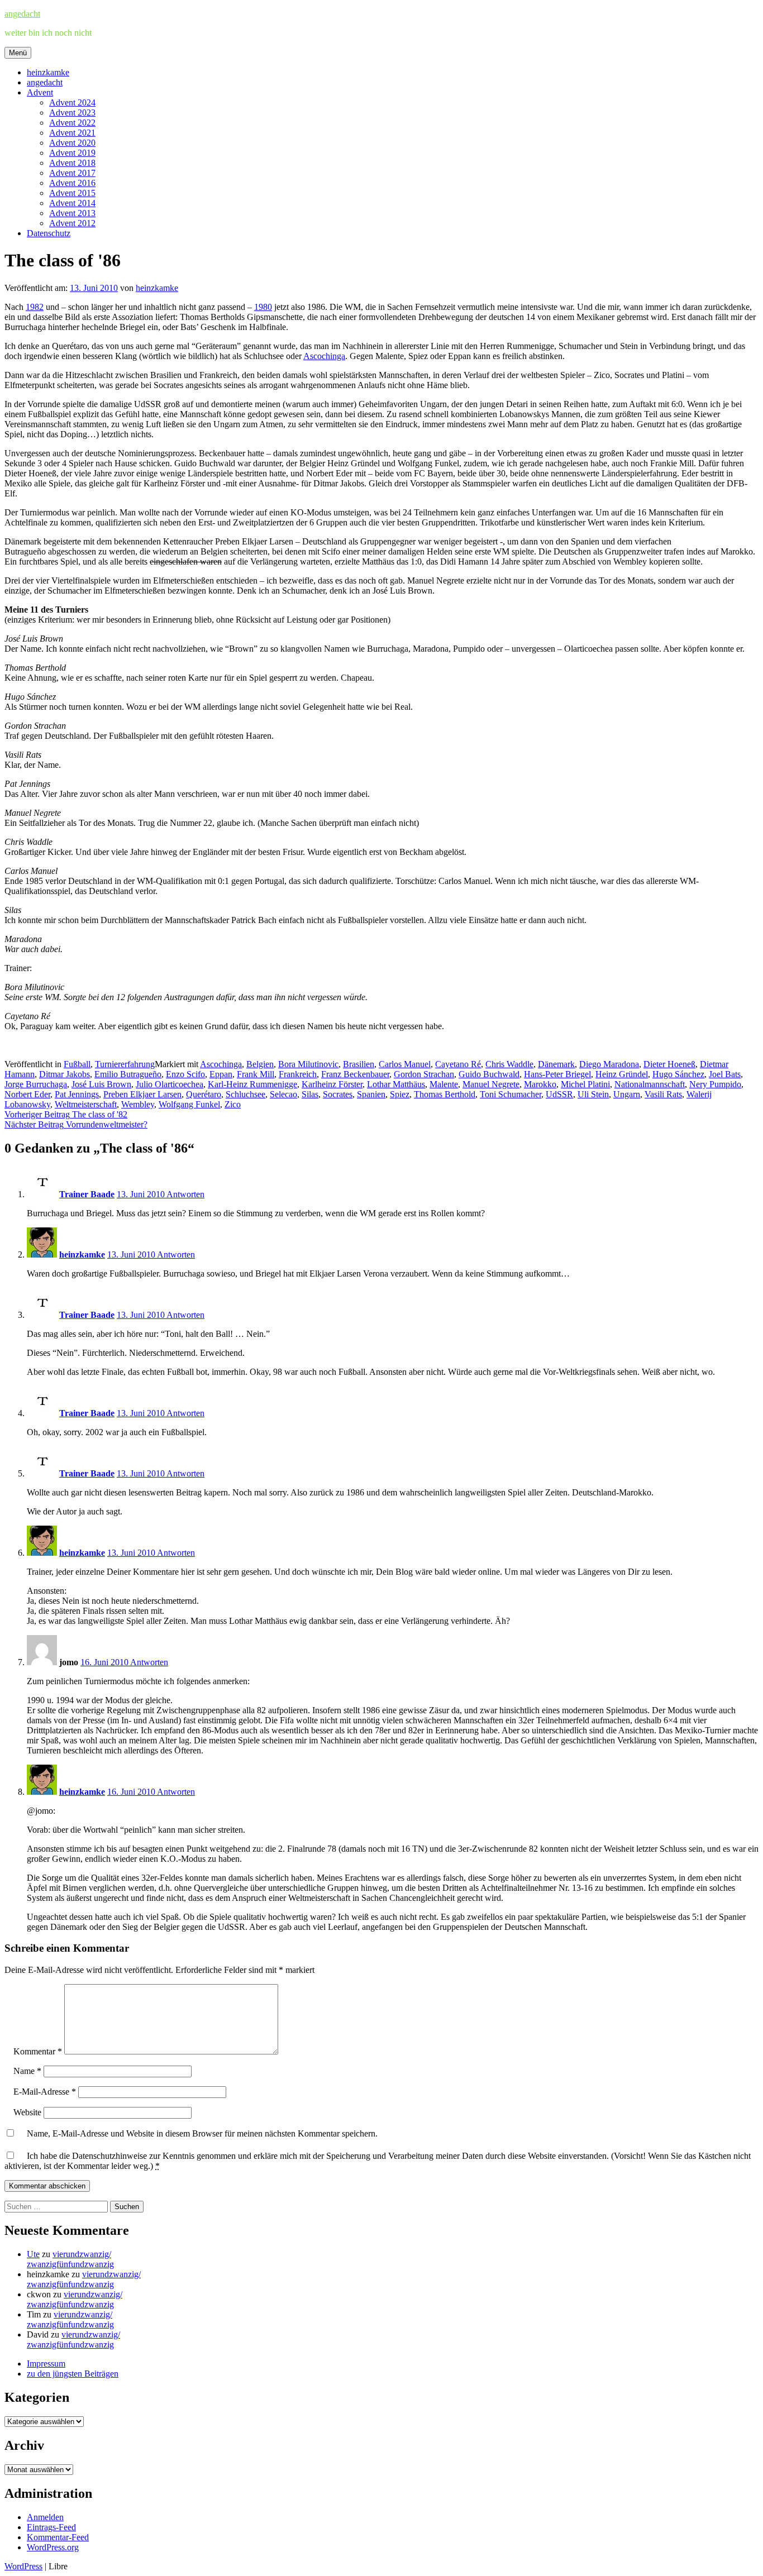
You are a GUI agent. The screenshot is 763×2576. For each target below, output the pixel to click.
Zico (233, 1104)
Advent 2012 (72, 223)
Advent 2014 (72, 203)
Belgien (260, 1064)
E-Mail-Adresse (45, 2092)
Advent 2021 (72, 133)
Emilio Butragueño (128, 1074)
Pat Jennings (77, 1094)
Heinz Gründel (622, 1074)
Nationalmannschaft (650, 1084)
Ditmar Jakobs (65, 1074)
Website (27, 2112)
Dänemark (556, 1064)
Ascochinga (324, 356)
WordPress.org (53, 2547)
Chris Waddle (509, 1064)
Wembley (138, 1104)
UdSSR (559, 1094)
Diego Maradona (609, 1064)
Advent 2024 (72, 102)
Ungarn (627, 1094)
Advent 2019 (72, 153)
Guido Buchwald (489, 1074)
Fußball (77, 1064)
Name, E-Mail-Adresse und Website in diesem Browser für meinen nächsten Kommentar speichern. (202, 2133)
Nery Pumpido (715, 1084)
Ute (33, 2254)
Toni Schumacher (511, 1094)
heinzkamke (48, 72)
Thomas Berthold (445, 1094)
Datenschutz (49, 233)
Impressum (46, 2364)
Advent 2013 (72, 213)
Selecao (283, 1094)
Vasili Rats (663, 1094)
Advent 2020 (72, 143)
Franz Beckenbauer (355, 1074)
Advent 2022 (72, 123)
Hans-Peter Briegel (557, 1074)
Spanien (371, 1094)
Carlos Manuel (405, 1064)
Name (27, 2071)
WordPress (23, 2566)
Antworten (185, 1194)
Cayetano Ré (458, 1064)
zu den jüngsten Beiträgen (73, 2374)
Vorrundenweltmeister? (76, 1124)
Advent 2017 (72, 173)
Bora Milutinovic (308, 1064)
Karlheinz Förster (332, 1084)
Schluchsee (245, 1094)
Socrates (338, 1094)
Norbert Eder (27, 1094)
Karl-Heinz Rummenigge (252, 1084)
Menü (18, 53)
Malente (444, 1084)
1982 (35, 307)
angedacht (22, 14)
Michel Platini (585, 1084)
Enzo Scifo (185, 1074)
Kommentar (38, 2051)
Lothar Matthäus (396, 1084)
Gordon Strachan (424, 1074)
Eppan (221, 1074)
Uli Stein (593, 1094)
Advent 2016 (72, 183)
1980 (263, 307)
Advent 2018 (72, 163)
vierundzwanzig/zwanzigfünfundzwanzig (70, 2259)
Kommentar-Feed (58, 2537)
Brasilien (359, 1064)
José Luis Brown (101, 1084)
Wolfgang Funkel (189, 1104)
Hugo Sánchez (678, 1074)
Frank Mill (256, 1074)
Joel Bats (725, 1074)
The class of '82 (66, 1114)
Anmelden (45, 2517)
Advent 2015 (72, 193)
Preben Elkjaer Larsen (142, 1094)
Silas (310, 1094)
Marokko (540, 1084)
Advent (40, 92)
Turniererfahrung (125, 1064)
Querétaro (204, 1094)
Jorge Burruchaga (36, 1084)
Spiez (400, 1094)
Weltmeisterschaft (86, 1104)
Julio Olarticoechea (170, 1084)
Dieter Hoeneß (669, 1064)
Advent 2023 (72, 113)
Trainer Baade (87, 1194)
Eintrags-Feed (51, 2527)
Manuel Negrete (491, 1084)
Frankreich (298, 1074)
